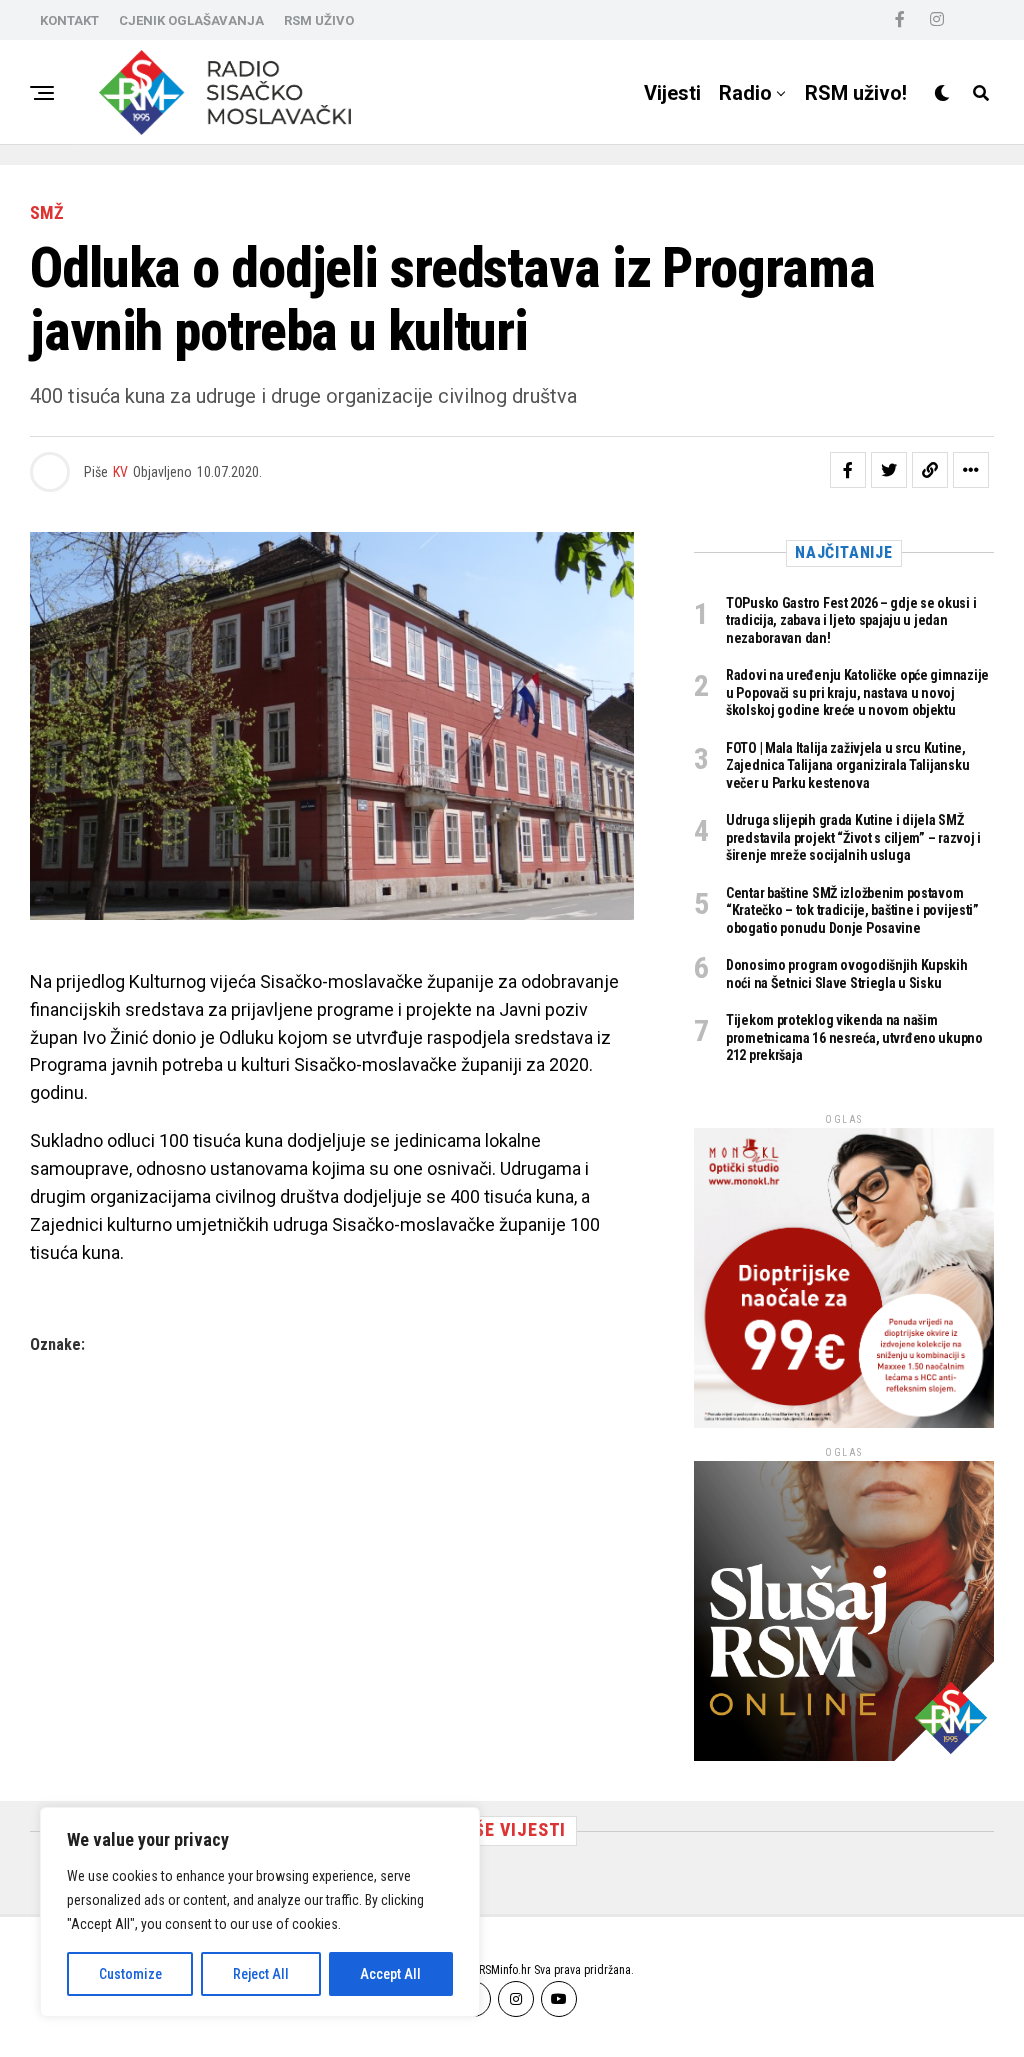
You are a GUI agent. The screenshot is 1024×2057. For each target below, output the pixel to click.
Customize (130, 1974)
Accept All (390, 1974)
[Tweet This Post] (889, 470)
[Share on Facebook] (848, 470)
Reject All (261, 1974)
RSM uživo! (856, 93)
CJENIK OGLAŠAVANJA (191, 20)
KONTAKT (69, 20)
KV (120, 472)
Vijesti (672, 93)
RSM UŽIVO (319, 20)
